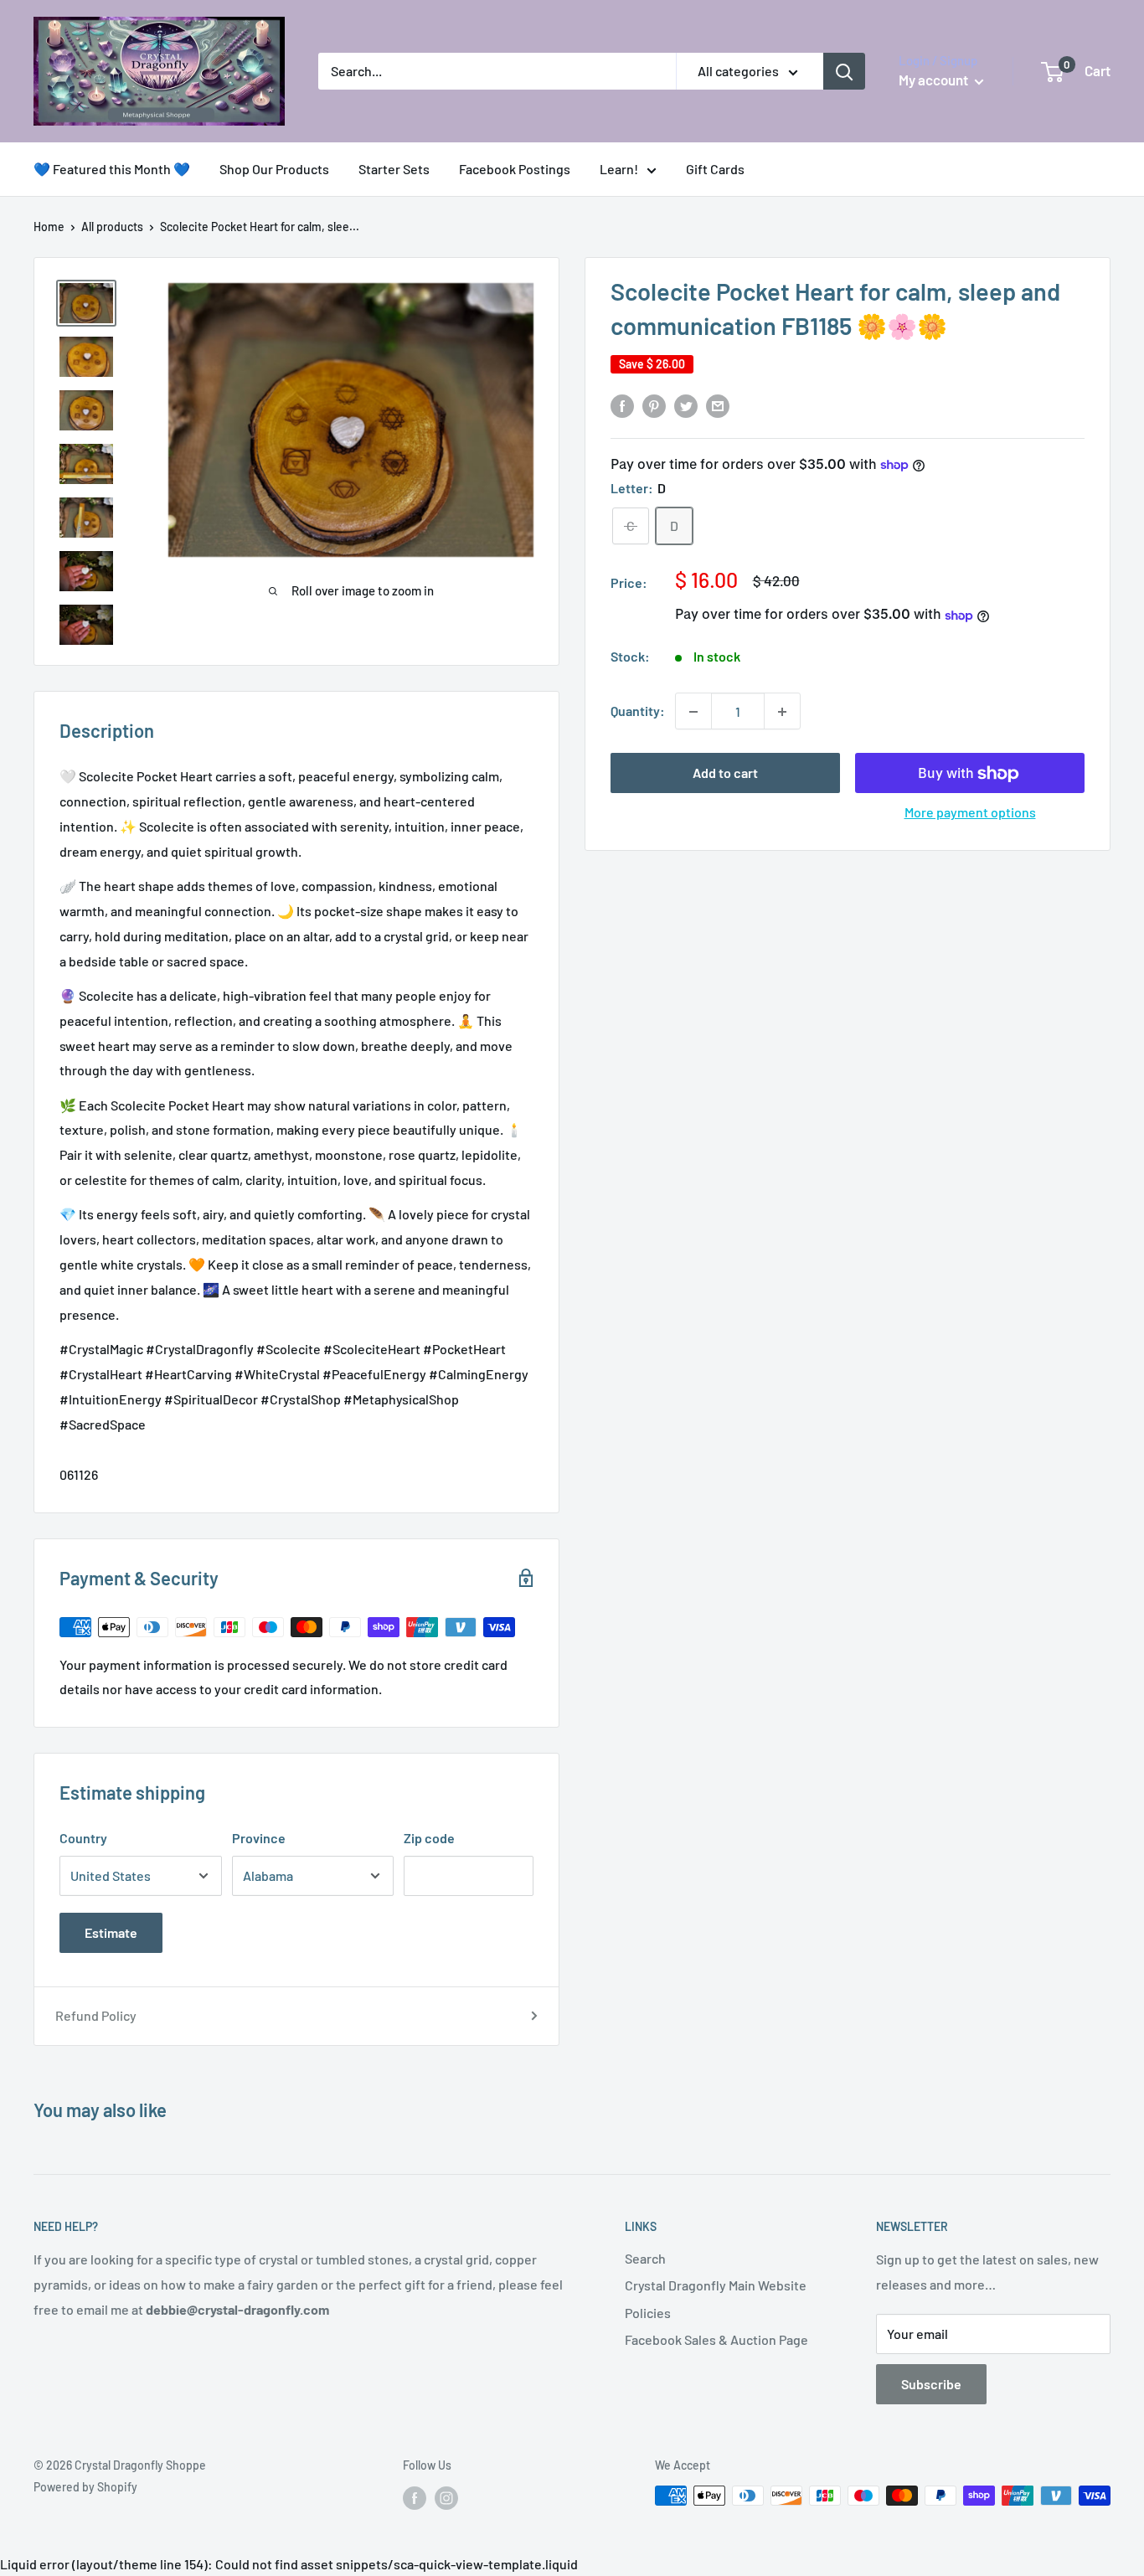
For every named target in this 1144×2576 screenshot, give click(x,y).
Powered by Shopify (85, 2487)
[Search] (844, 71)
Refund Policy (96, 2015)
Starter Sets (394, 169)
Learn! (619, 169)
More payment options (970, 813)
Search (645, 2258)
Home (49, 227)
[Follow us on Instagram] (446, 2497)
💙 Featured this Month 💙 (112, 169)
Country (83, 1838)
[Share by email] (718, 405)
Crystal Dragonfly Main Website (716, 2285)
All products (112, 227)
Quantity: (638, 711)
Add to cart (725, 773)
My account (935, 80)
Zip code (429, 1838)
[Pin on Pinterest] (654, 405)
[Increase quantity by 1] (782, 712)
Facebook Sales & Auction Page (716, 2339)
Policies (648, 2313)
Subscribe (931, 2384)
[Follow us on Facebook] (415, 2497)
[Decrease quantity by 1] (693, 712)
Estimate (111, 1932)
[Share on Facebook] (622, 405)
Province (259, 1838)
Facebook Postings (515, 169)
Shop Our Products (274, 169)
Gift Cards (715, 169)
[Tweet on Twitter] (686, 405)
